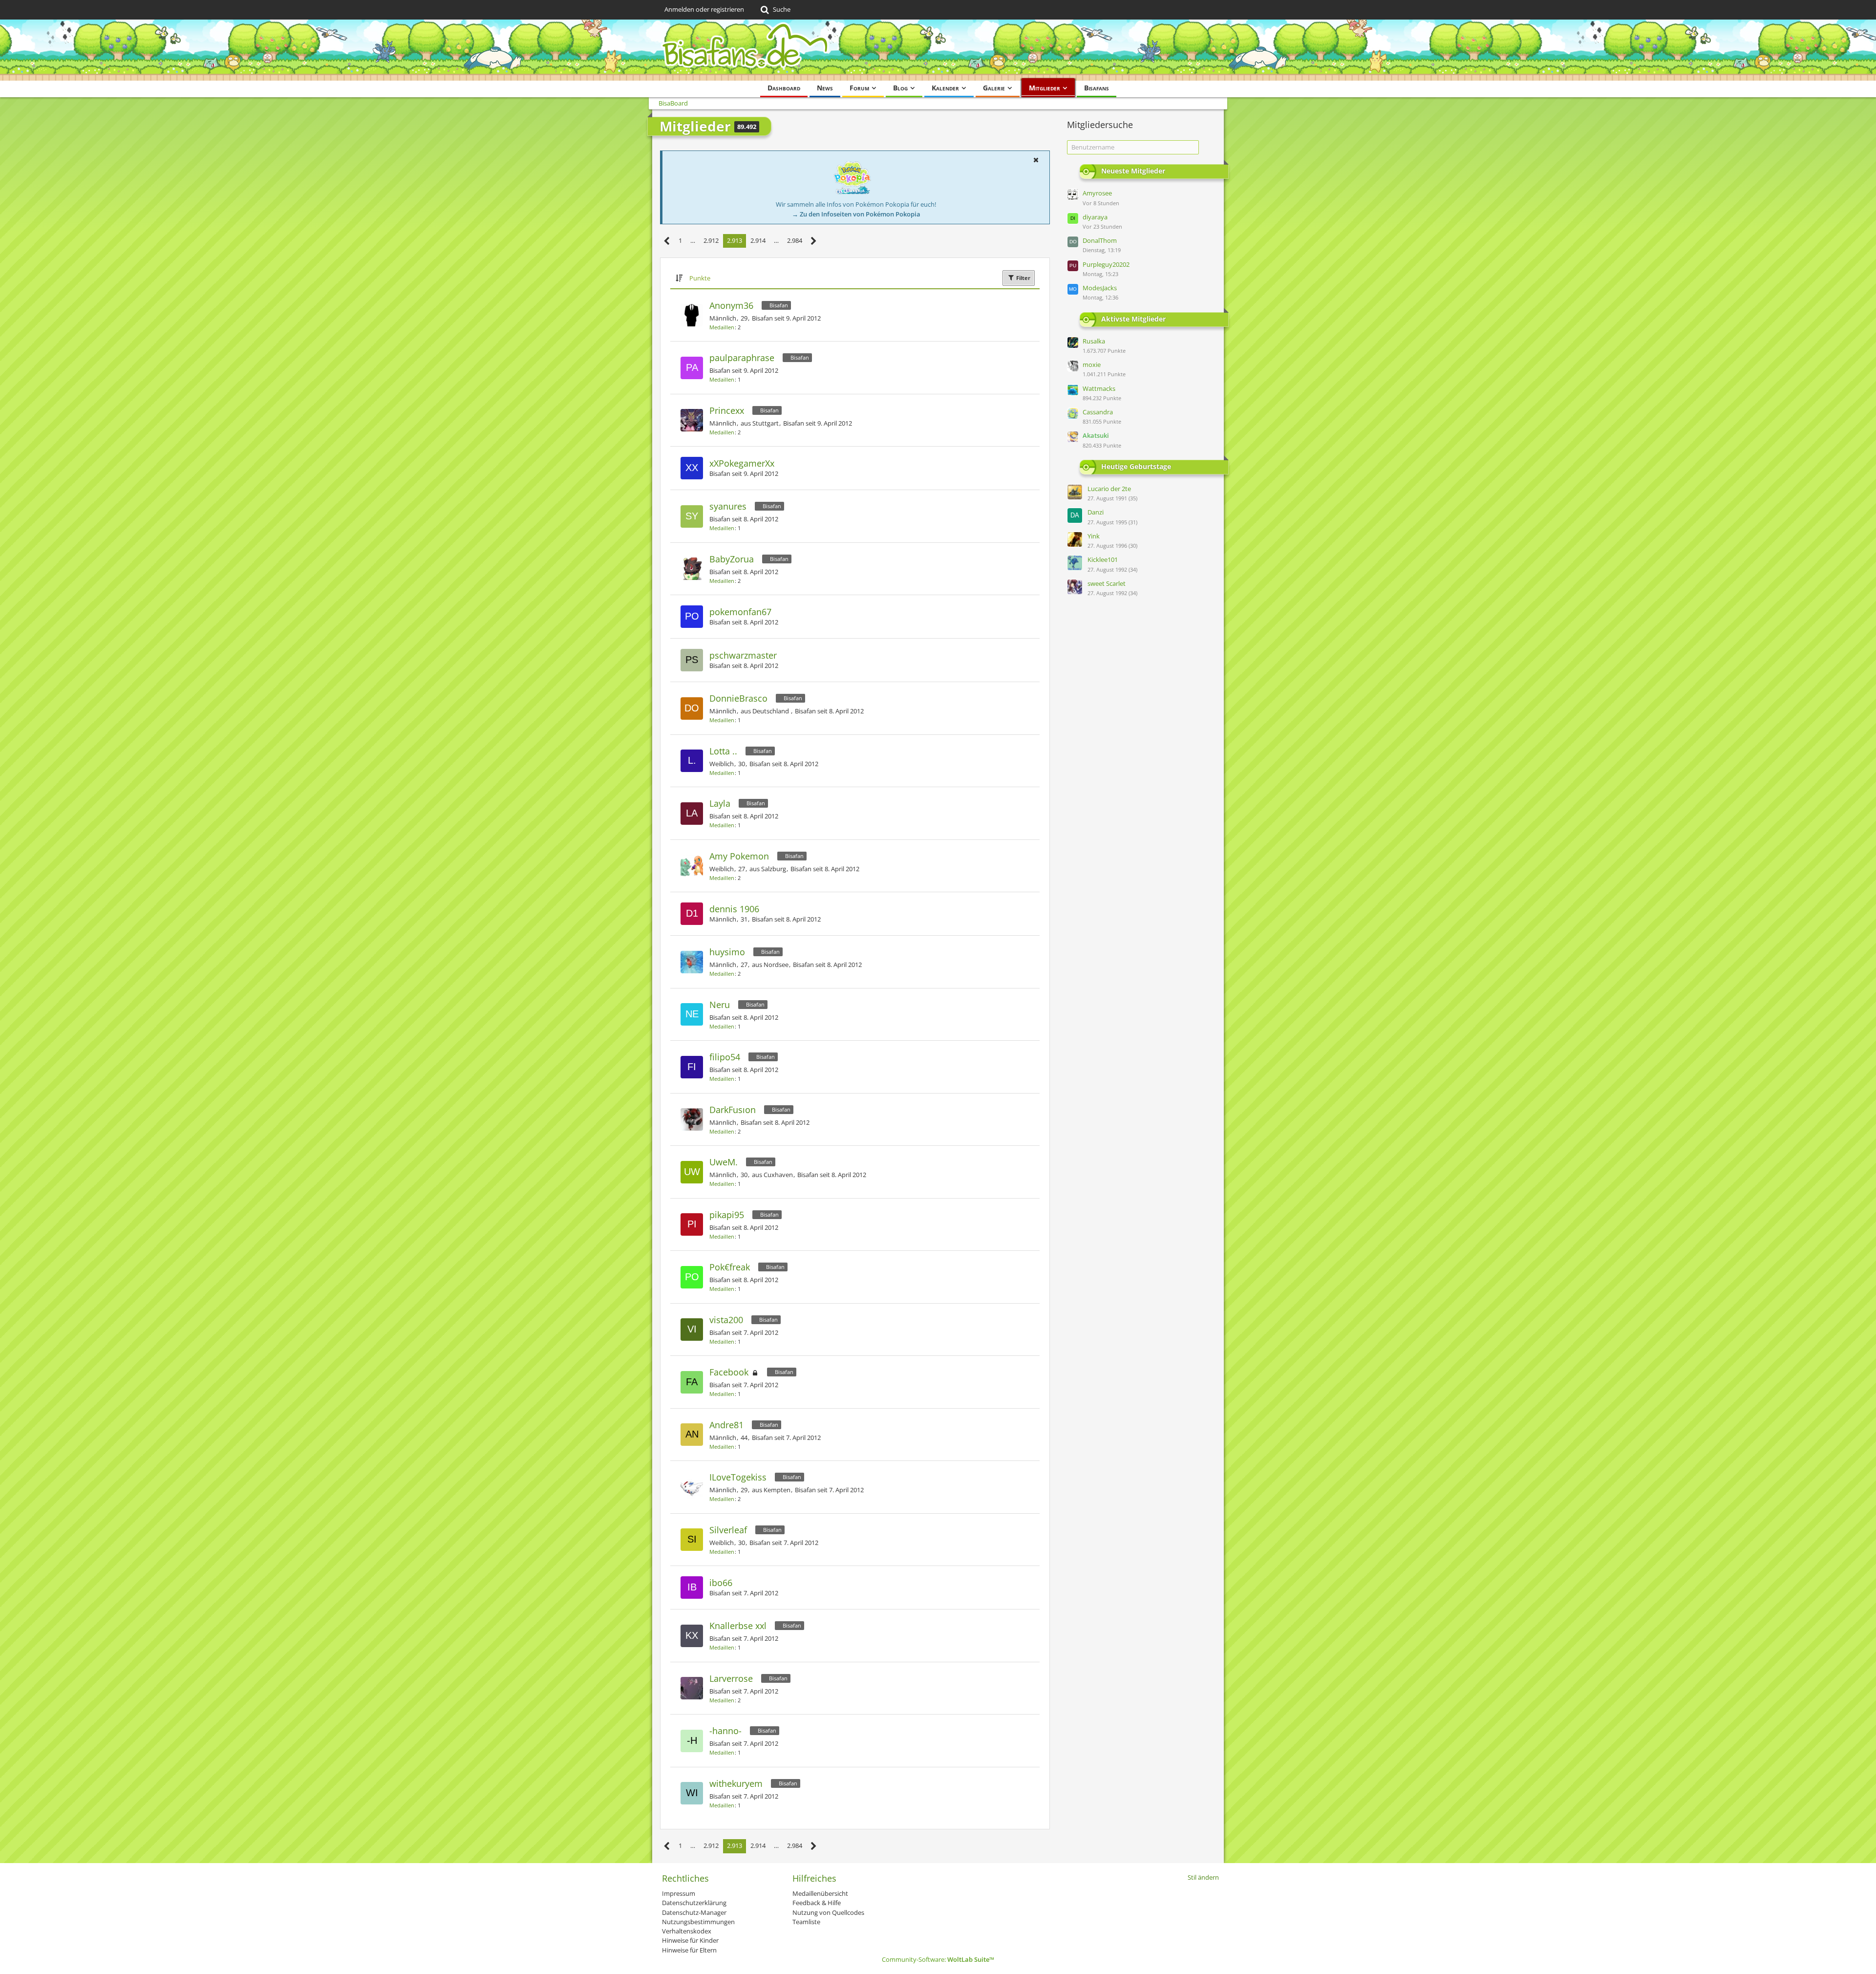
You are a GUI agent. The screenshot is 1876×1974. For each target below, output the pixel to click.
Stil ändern (1203, 1877)
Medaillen (722, 327)
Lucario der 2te (1109, 489)
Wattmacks (1099, 388)
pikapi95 (727, 1215)
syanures (728, 506)
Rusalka (1094, 341)
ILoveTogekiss (738, 1477)
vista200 (726, 1320)
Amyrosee (1097, 193)
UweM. (724, 1162)
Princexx (727, 410)
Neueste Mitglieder (1133, 171)
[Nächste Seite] (814, 241)
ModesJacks (1100, 288)
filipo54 (725, 1057)
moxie (1092, 365)
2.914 (758, 240)
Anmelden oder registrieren (704, 9)
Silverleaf (728, 1530)
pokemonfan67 (740, 612)
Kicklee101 (1103, 559)
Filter (1023, 278)
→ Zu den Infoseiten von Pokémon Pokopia (856, 214)
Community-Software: (938, 1959)
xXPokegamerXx (742, 463)
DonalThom (1100, 240)
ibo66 (721, 1583)
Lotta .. (723, 751)
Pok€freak (730, 1267)
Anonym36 (731, 305)
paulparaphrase (742, 358)
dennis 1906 (734, 909)
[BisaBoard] (938, 50)
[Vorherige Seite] (667, 241)
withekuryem (736, 1783)
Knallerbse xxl (738, 1626)
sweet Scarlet (1107, 583)
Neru (720, 1005)
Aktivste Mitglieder (1133, 318)
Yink (1094, 536)
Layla (720, 803)
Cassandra (1098, 412)
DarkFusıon (733, 1110)
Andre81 (726, 1425)
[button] (1036, 160)
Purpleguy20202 (1106, 264)
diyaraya (1095, 217)
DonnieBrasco (738, 698)
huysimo (727, 952)
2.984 (795, 240)
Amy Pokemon (739, 856)
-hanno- (725, 1731)
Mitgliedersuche (1100, 125)
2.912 (711, 240)
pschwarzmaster (743, 655)
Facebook (729, 1372)
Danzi (1096, 512)
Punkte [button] (700, 278)
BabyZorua (732, 559)
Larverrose (731, 1678)
